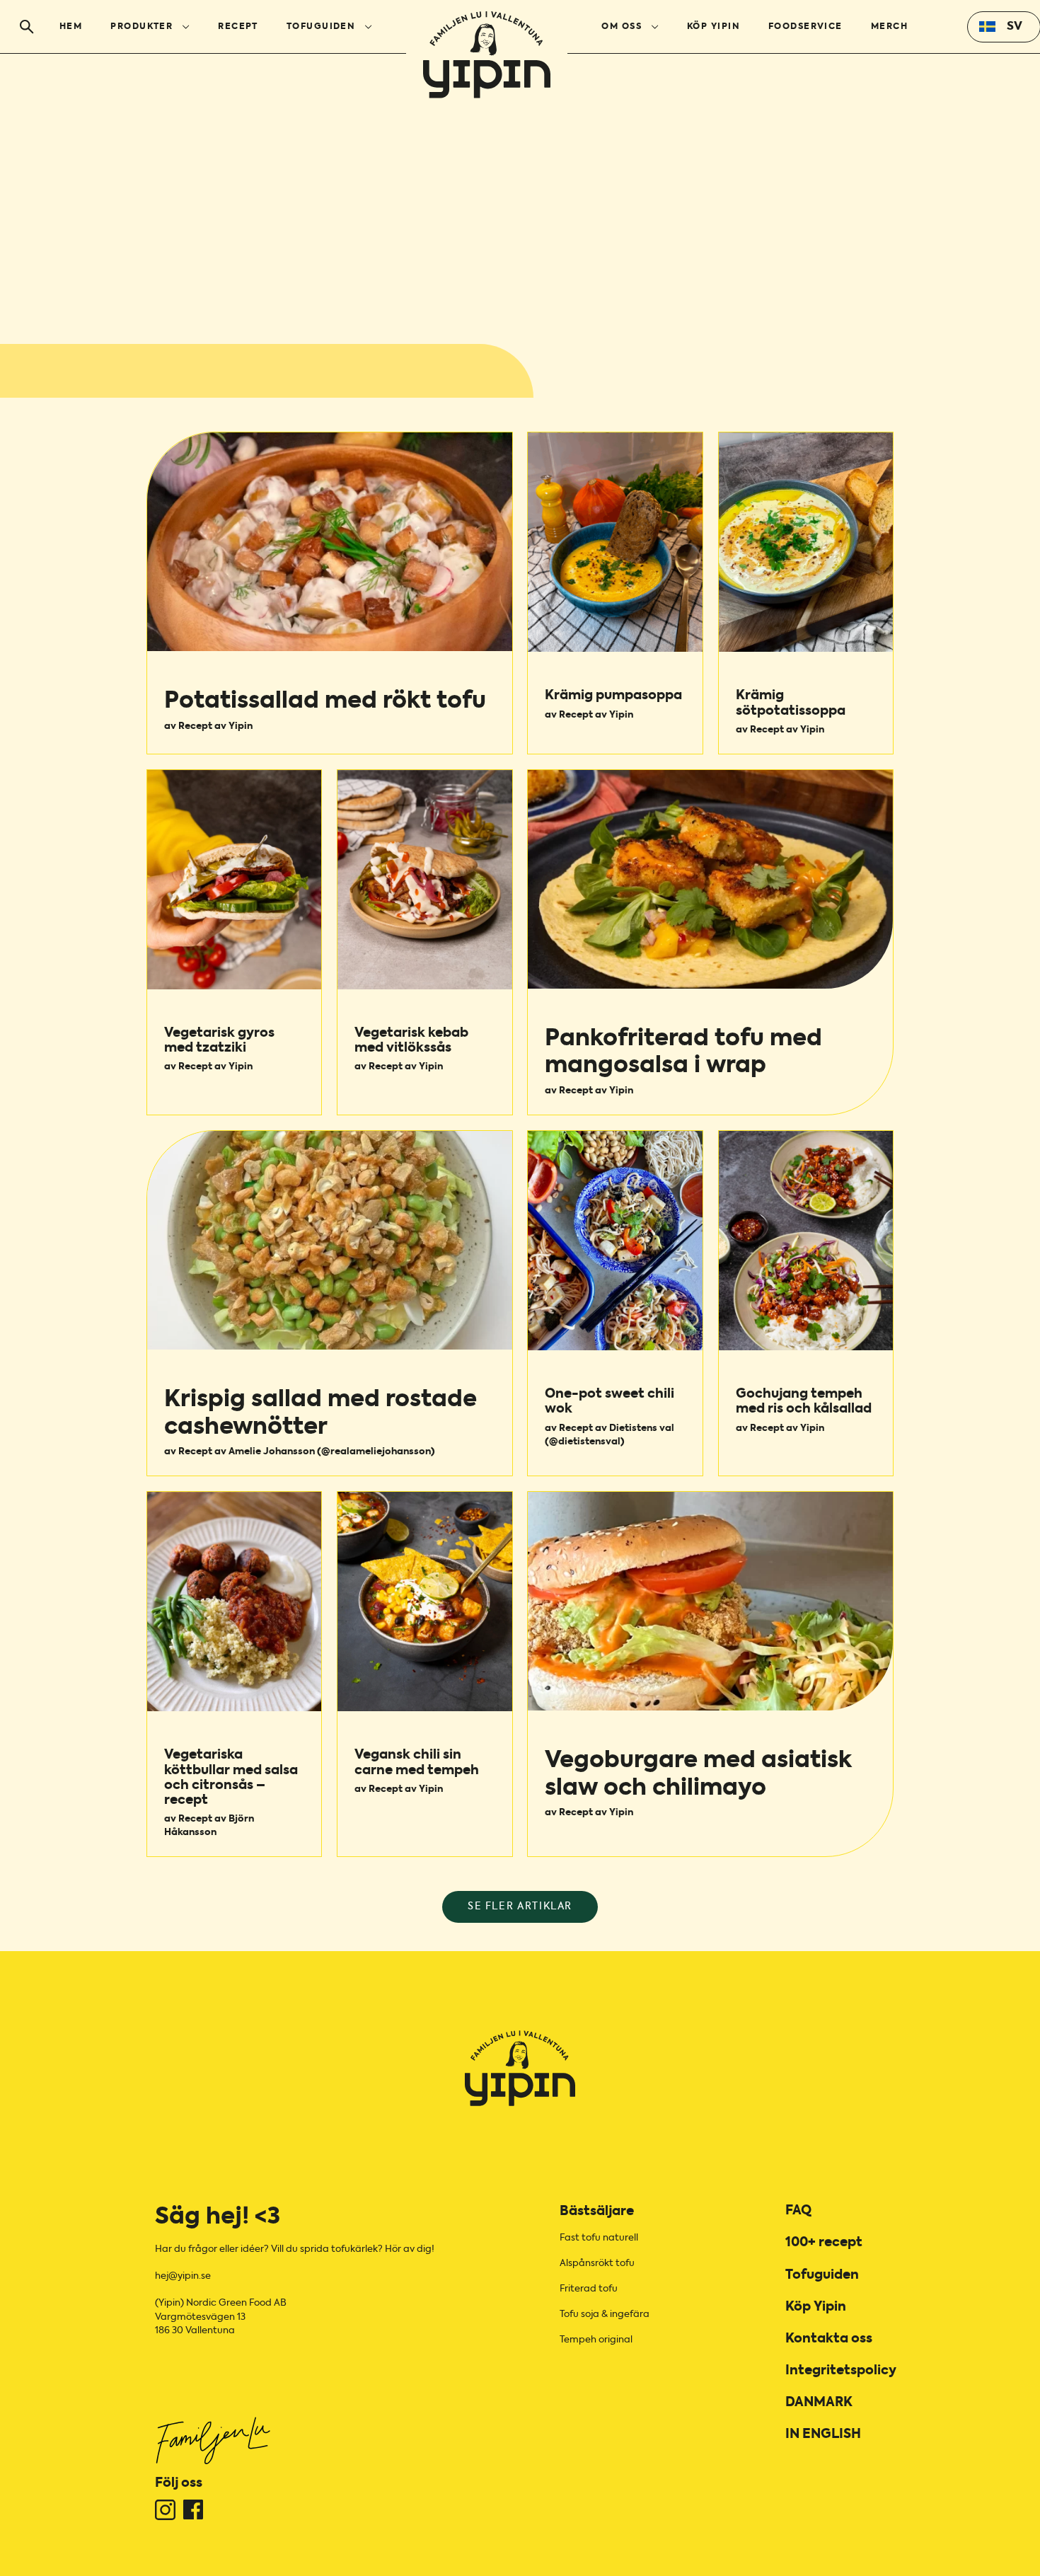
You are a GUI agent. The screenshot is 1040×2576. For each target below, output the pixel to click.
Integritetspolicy (841, 2371)
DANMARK (819, 2403)
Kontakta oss (829, 2339)
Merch (889, 27)
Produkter (141, 27)
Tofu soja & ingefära (605, 2315)
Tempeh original (596, 2340)
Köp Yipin (713, 27)
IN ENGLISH (823, 2434)
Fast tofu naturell (599, 2238)
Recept (238, 27)
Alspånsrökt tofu (597, 2264)
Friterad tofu (589, 2289)
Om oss (622, 27)
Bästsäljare (597, 2212)
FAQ (798, 2211)
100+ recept (824, 2243)
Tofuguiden (321, 27)
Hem (71, 27)
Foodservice (805, 27)
